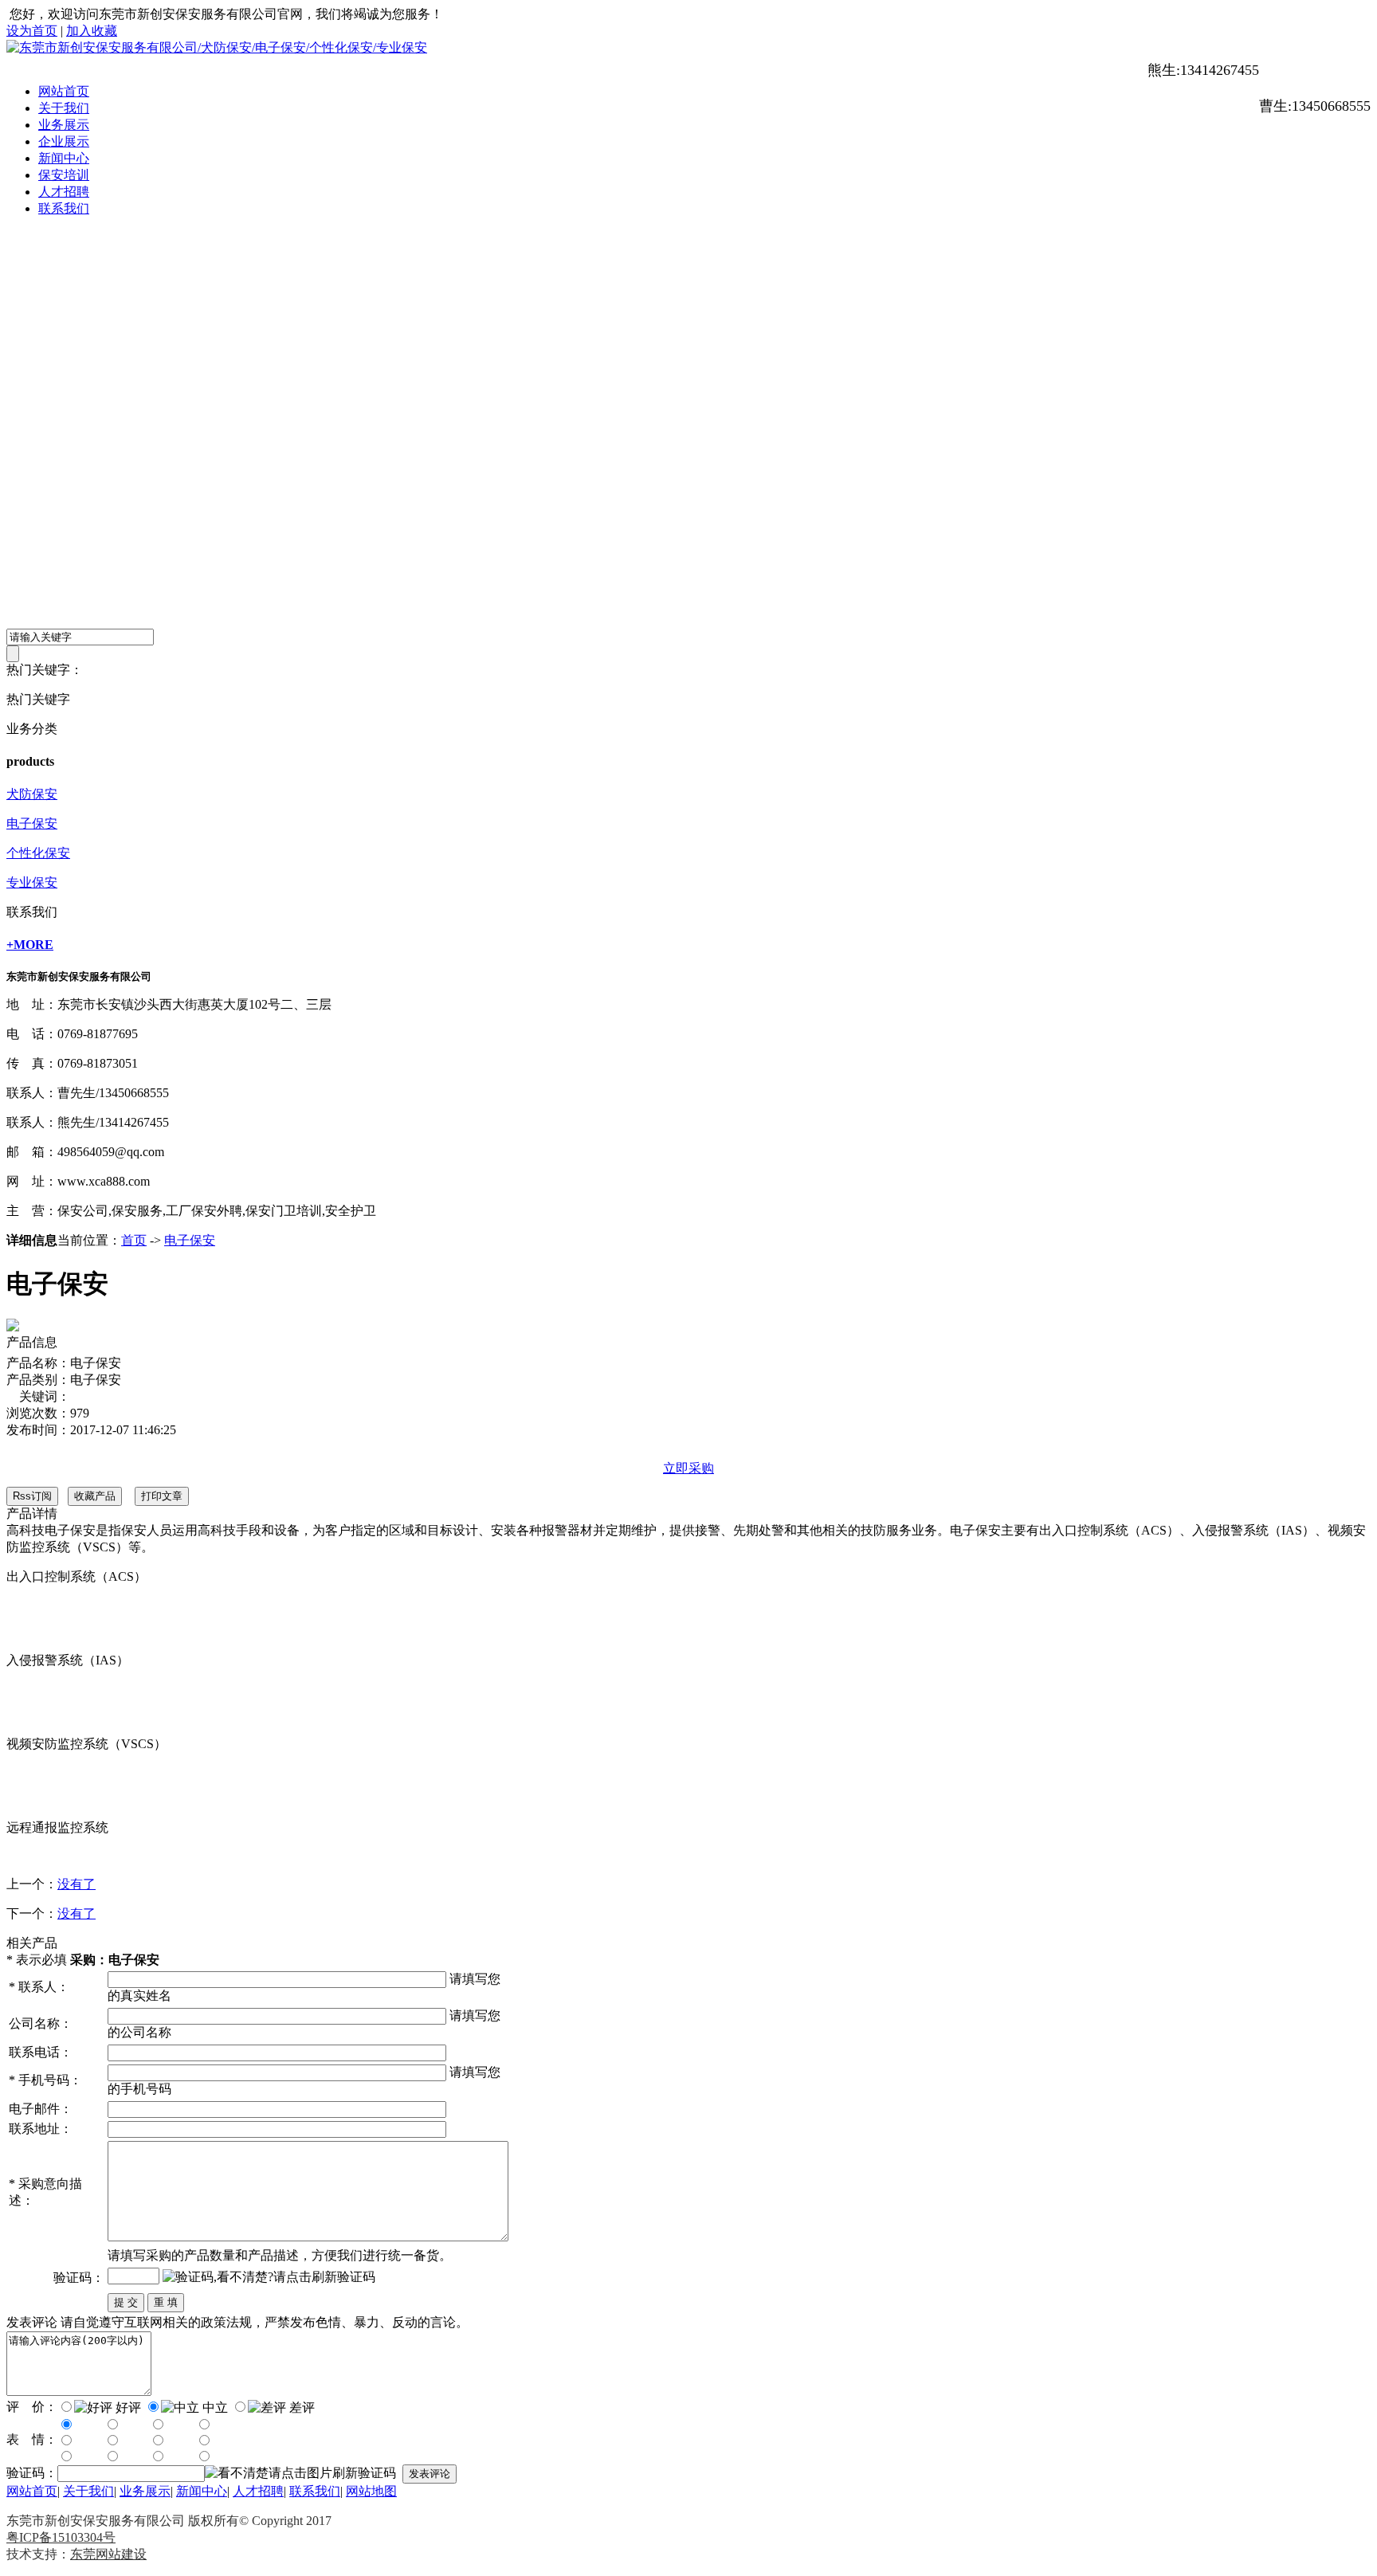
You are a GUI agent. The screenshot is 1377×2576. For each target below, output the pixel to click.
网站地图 (371, 2491)
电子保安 (32, 823)
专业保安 (32, 882)
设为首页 (32, 31)
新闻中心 (64, 158)
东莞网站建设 (108, 2554)
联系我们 (64, 208)
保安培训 (64, 175)
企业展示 (64, 141)
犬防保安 (32, 794)
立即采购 (688, 1468)
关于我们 (64, 108)
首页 (134, 1240)
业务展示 (64, 125)
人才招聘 (64, 192)
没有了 (76, 1884)
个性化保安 (38, 853)
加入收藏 (92, 31)
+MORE (30, 945)
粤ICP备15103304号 (61, 2537)
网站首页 (64, 91)
